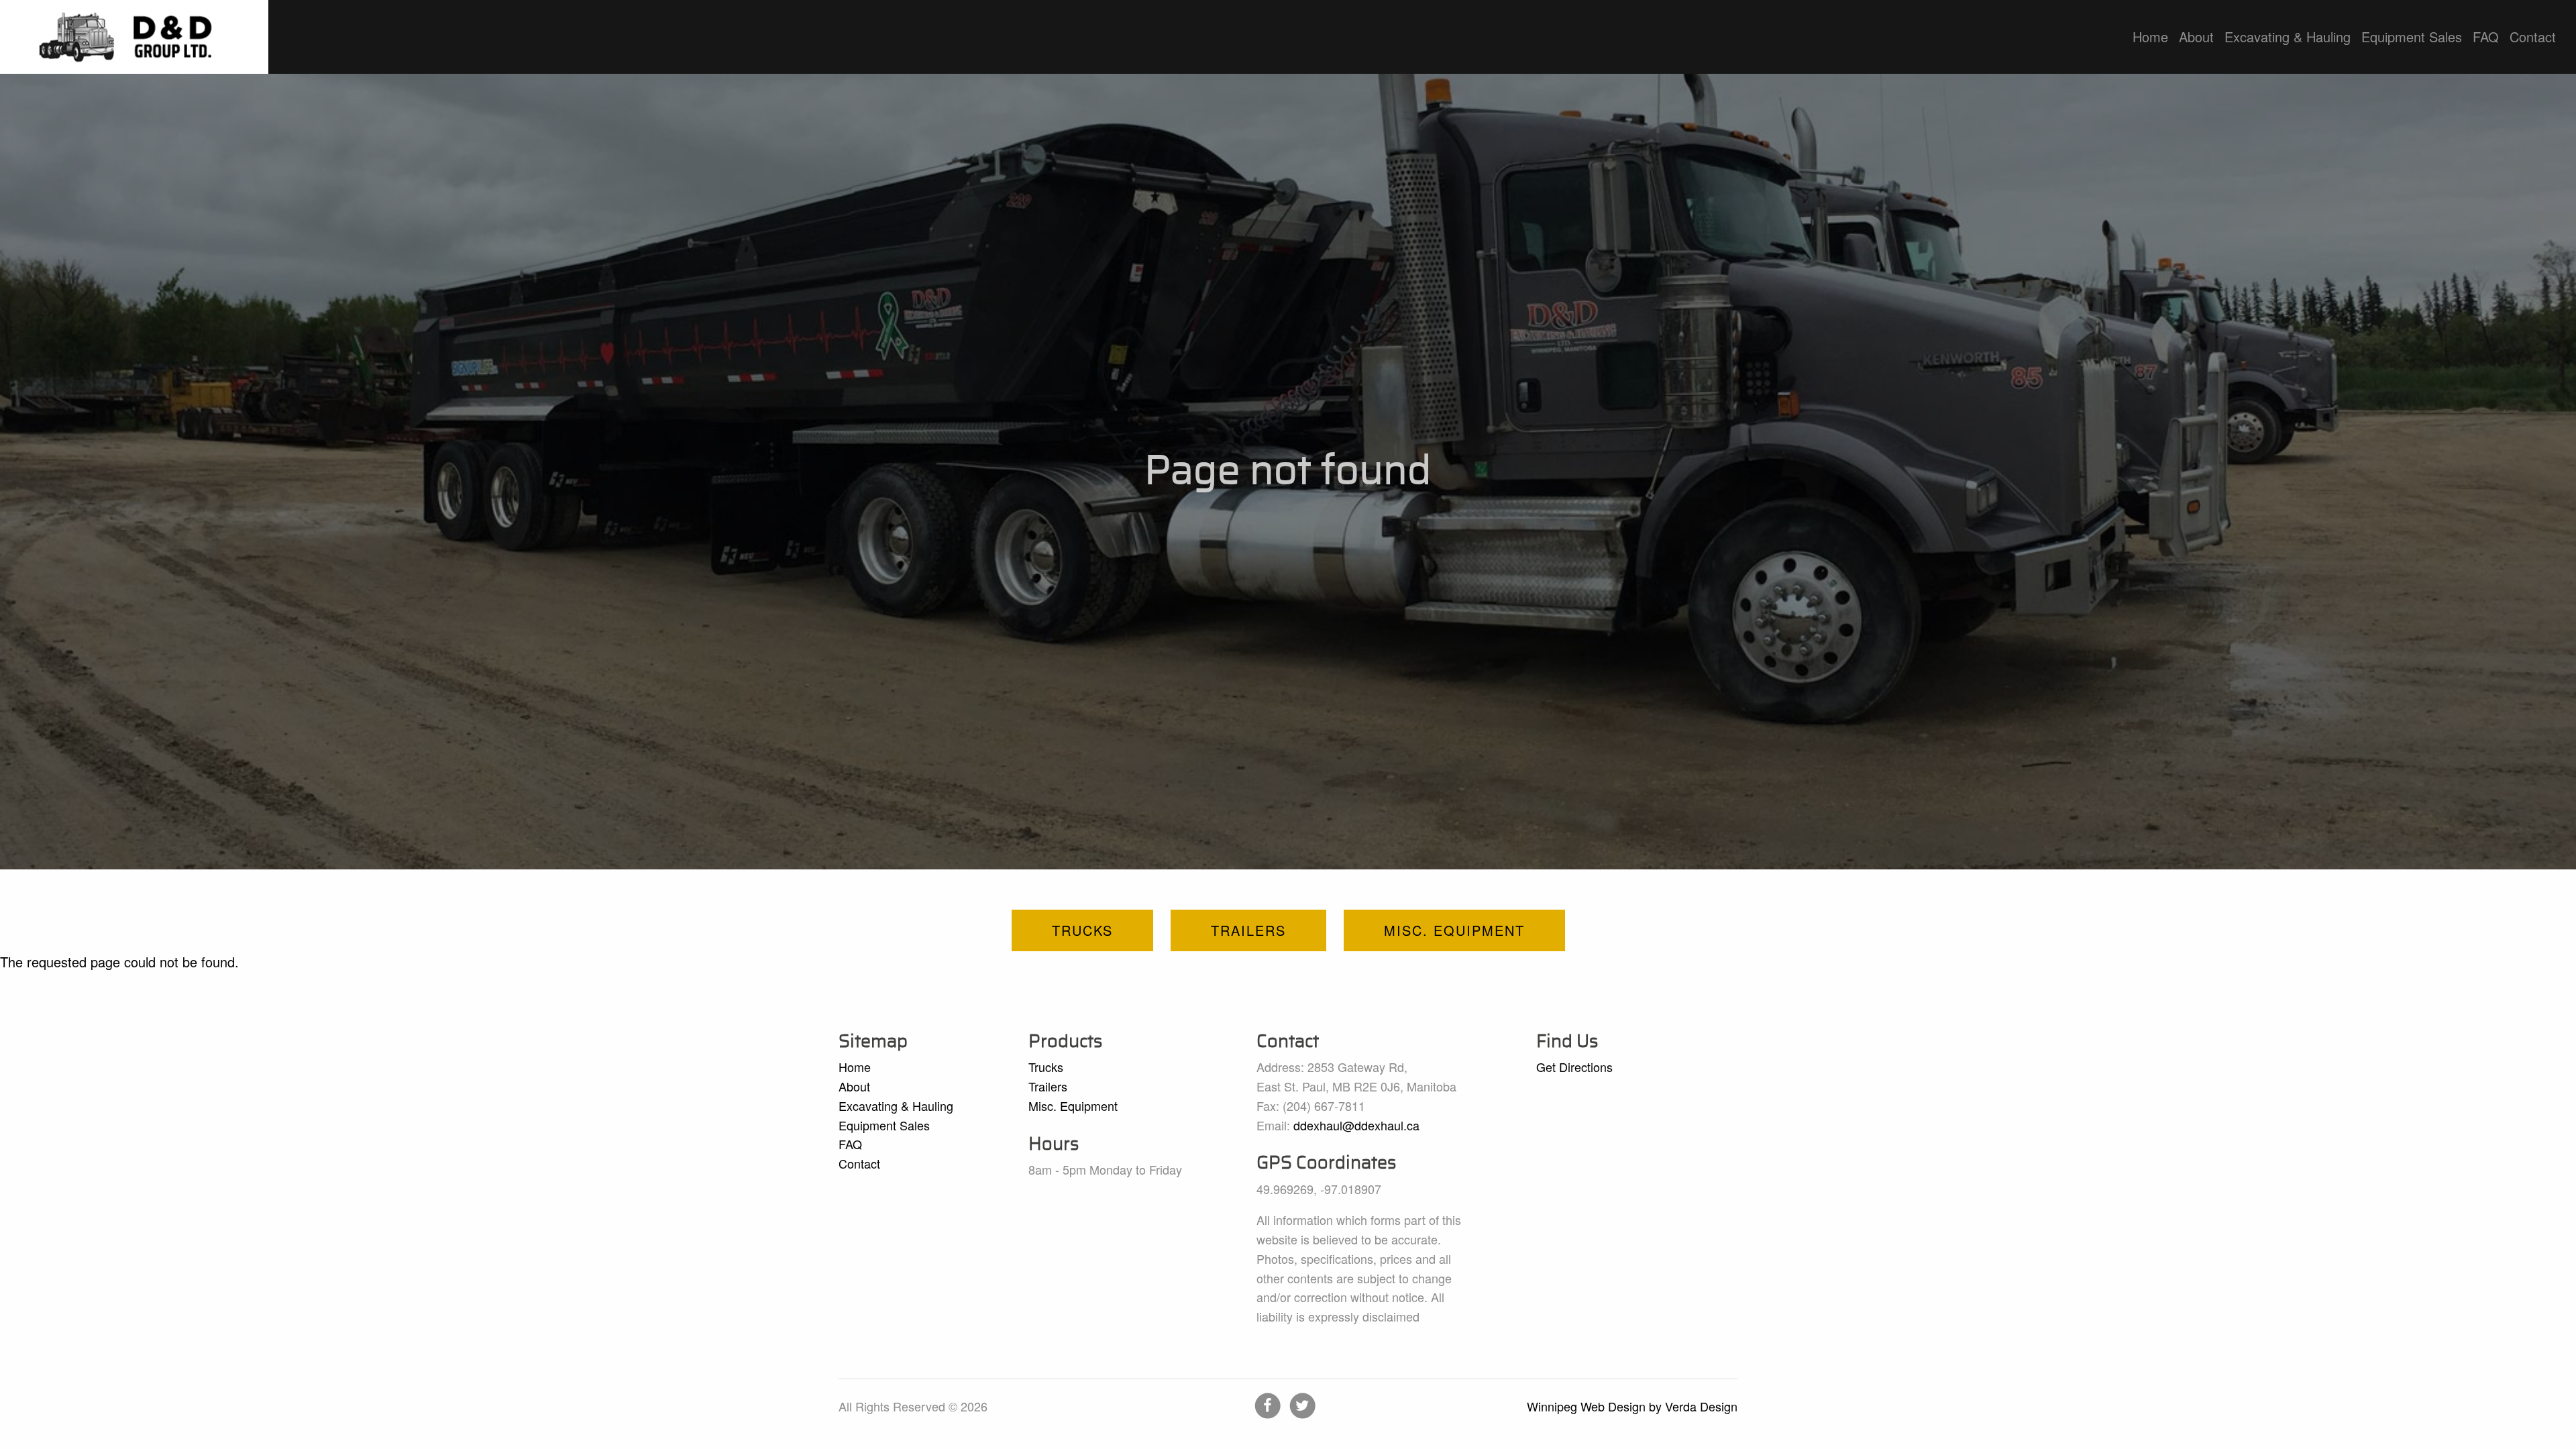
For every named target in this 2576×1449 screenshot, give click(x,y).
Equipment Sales (2412, 37)
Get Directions (1574, 1067)
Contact (2533, 37)
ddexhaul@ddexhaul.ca (1356, 1125)
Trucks (1082, 930)
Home (2150, 37)
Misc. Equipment (1454, 930)
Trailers (1248, 930)
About (2196, 37)
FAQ (2486, 37)
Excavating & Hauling (2288, 37)
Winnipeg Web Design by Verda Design (1632, 1406)
